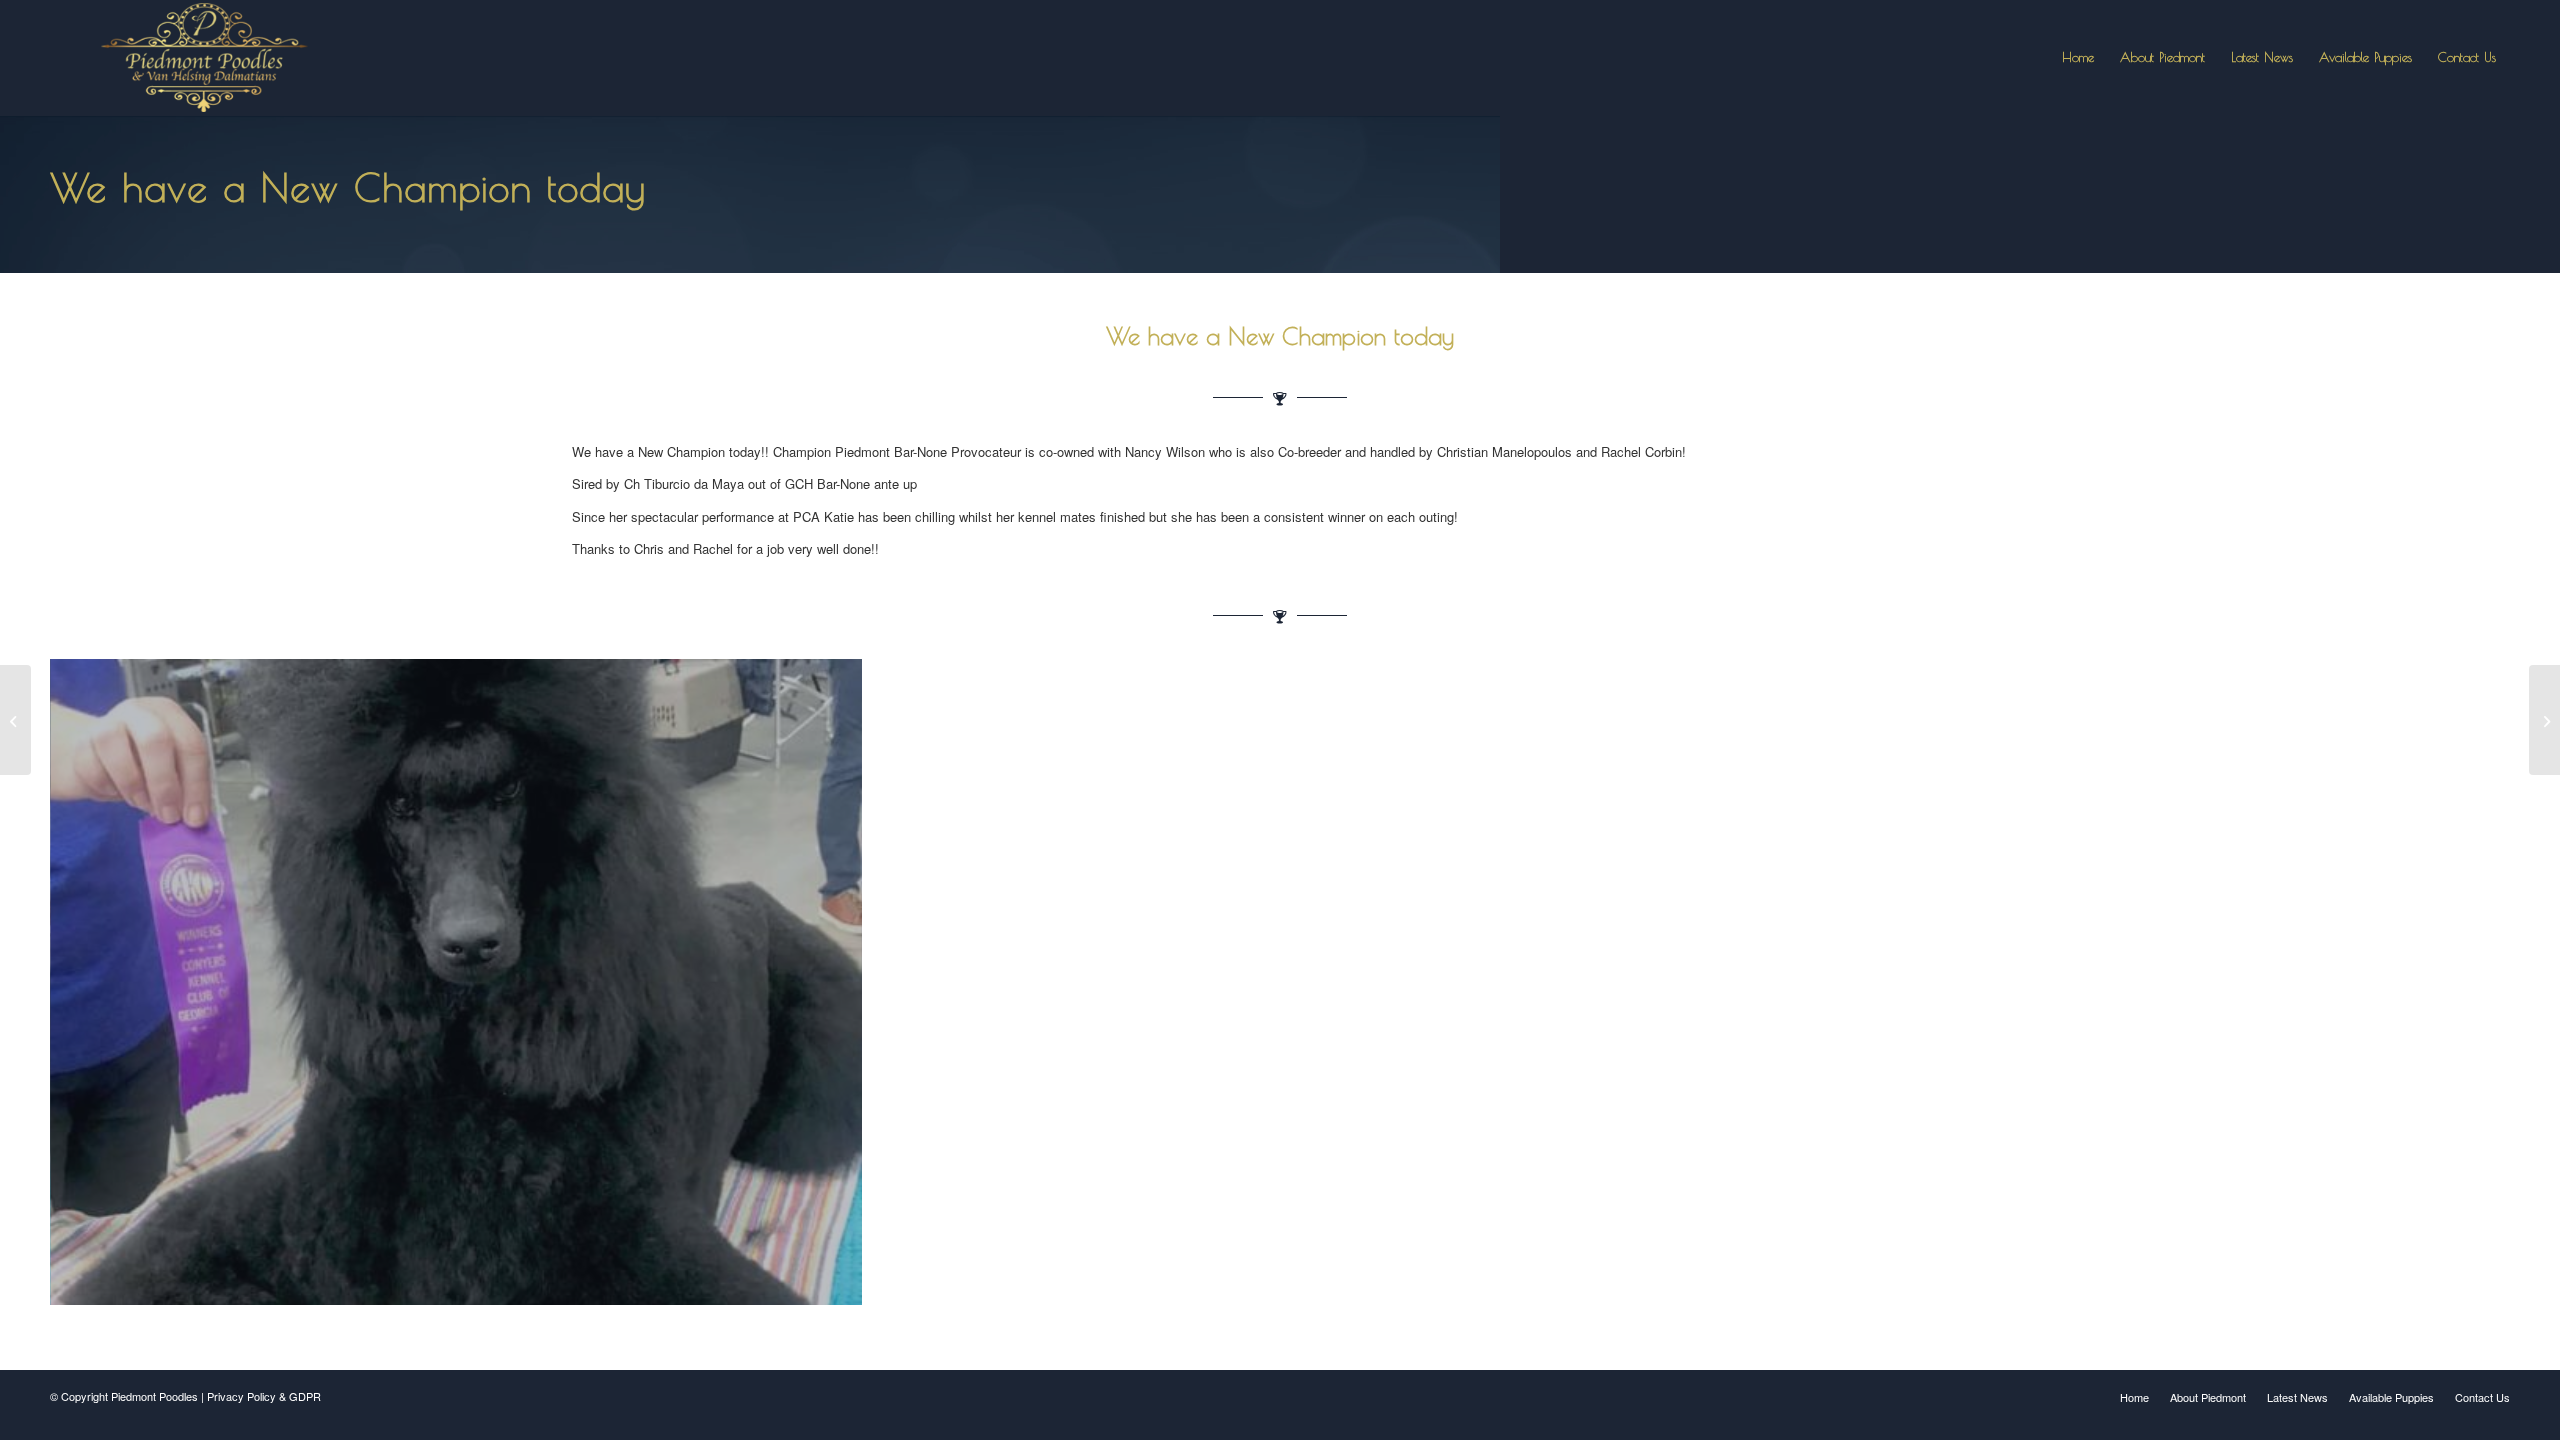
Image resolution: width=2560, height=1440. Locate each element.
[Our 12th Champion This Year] (2544, 720)
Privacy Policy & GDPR (264, 1396)
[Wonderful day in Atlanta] (15, 720)
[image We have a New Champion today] (463, 990)
